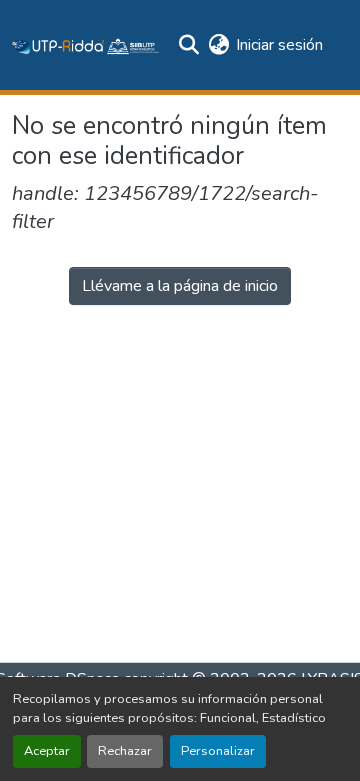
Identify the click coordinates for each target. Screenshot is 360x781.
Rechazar (125, 751)
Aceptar (47, 751)
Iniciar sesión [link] (279, 45)
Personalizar (218, 751)
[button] (86, 45)
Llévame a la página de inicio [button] (180, 286)
